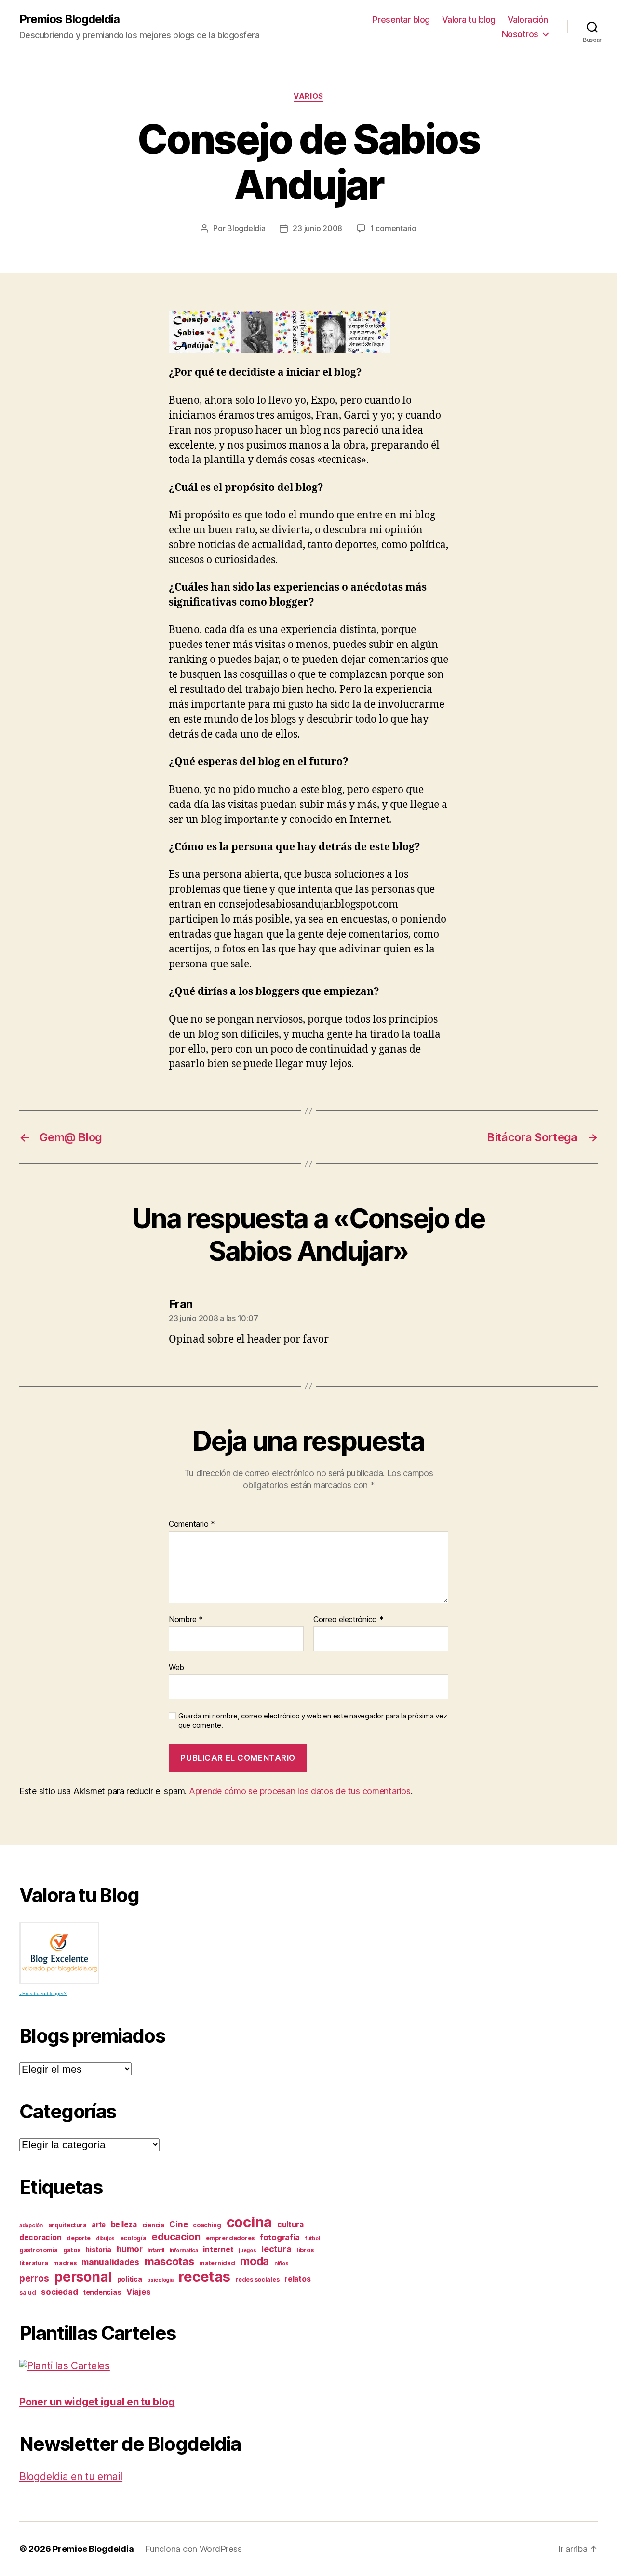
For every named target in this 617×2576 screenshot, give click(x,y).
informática (184, 2251)
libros (305, 2250)
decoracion (40, 2238)
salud (28, 2292)
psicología (160, 2280)
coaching (207, 2225)
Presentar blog (401, 20)
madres (65, 2263)
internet (218, 2250)
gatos (72, 2250)
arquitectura (67, 2225)
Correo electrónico (349, 1620)
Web (176, 1667)
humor (130, 2249)
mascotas (169, 2261)
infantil (156, 2251)
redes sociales (257, 2279)
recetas (204, 2277)
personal (83, 2277)
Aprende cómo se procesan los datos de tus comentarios (300, 1791)
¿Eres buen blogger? (43, 1993)
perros (34, 2279)
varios (308, 96)
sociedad (59, 2292)
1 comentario (393, 228)
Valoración (528, 20)
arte (99, 2225)
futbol (312, 2239)
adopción (31, 2226)
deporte (79, 2238)
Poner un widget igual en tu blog (97, 2402)
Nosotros (520, 34)
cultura (290, 2225)
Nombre (186, 1620)
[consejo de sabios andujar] (308, 332)
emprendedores (230, 2238)
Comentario (192, 1524)
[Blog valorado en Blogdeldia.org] (59, 1953)
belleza (124, 2225)
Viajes (138, 2292)
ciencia (153, 2225)
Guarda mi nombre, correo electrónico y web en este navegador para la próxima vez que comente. (313, 1721)
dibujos (105, 2239)
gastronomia (39, 2250)
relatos (297, 2279)
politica (130, 2279)
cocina (249, 2222)
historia (98, 2250)
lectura (276, 2249)
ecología (133, 2238)
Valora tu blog (469, 20)
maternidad (217, 2263)
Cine (178, 2224)
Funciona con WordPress (193, 2549)
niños (282, 2264)
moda (255, 2261)
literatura (34, 2263)
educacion (176, 2237)
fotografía (280, 2237)
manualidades (110, 2262)
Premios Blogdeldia (69, 19)
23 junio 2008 (317, 228)
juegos (247, 2251)
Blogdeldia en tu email (71, 2477)
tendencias (102, 2292)
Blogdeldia (246, 228)
